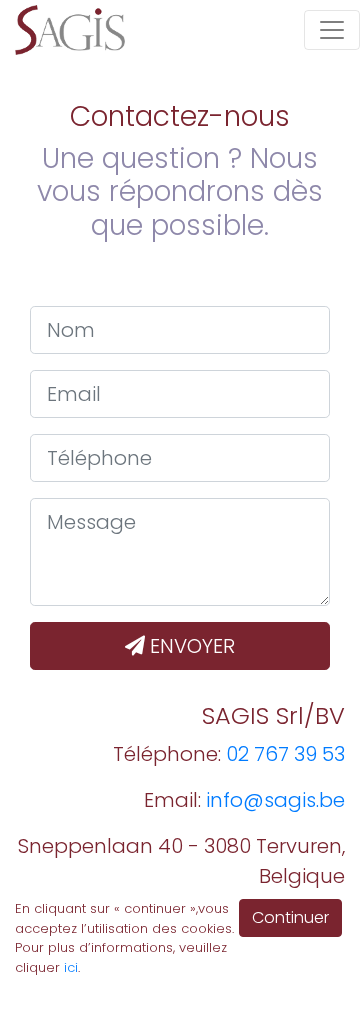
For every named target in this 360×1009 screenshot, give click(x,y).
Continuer (290, 917)
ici (71, 967)
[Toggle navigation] (332, 30)
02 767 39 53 (285, 754)
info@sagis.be (275, 800)
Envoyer (190, 646)
